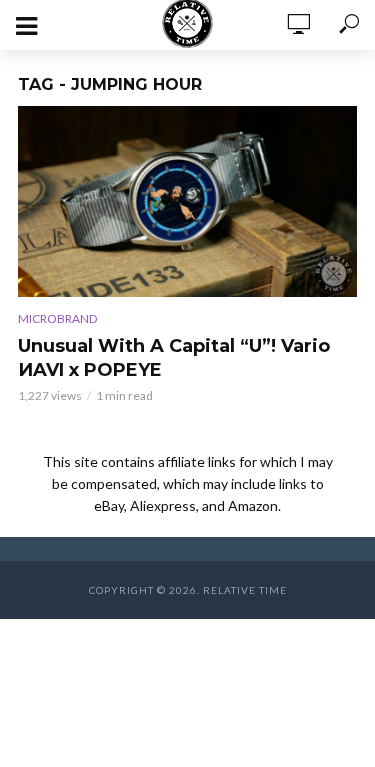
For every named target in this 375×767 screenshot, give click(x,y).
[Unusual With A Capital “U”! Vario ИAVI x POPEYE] (187, 201)
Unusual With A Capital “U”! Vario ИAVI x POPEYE (174, 358)
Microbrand (57, 318)
